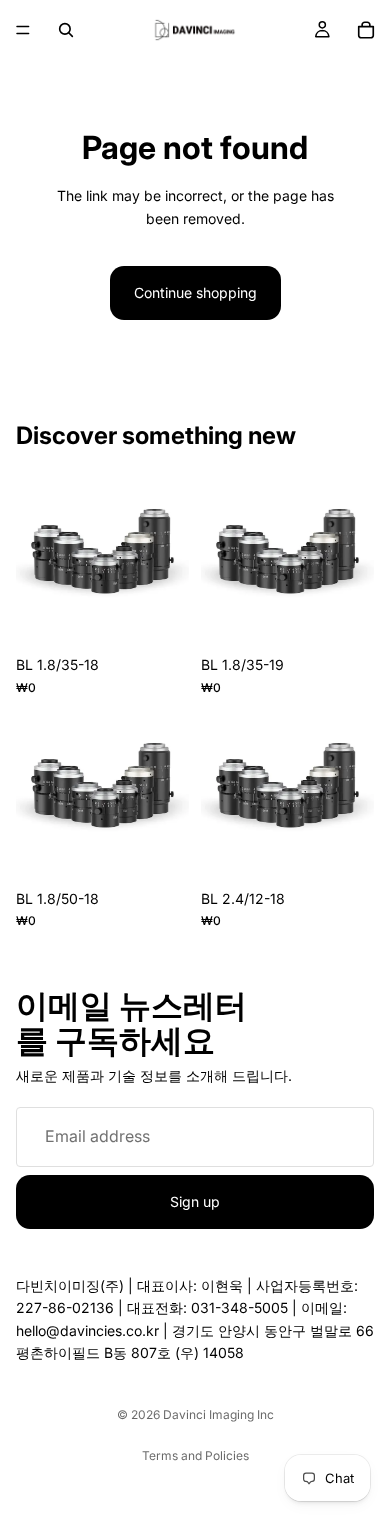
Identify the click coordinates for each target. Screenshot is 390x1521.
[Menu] (23, 30)
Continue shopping (195, 292)
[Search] (66, 30)
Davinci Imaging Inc (218, 1414)
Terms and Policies (195, 1455)
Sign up (195, 1200)
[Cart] (366, 30)
